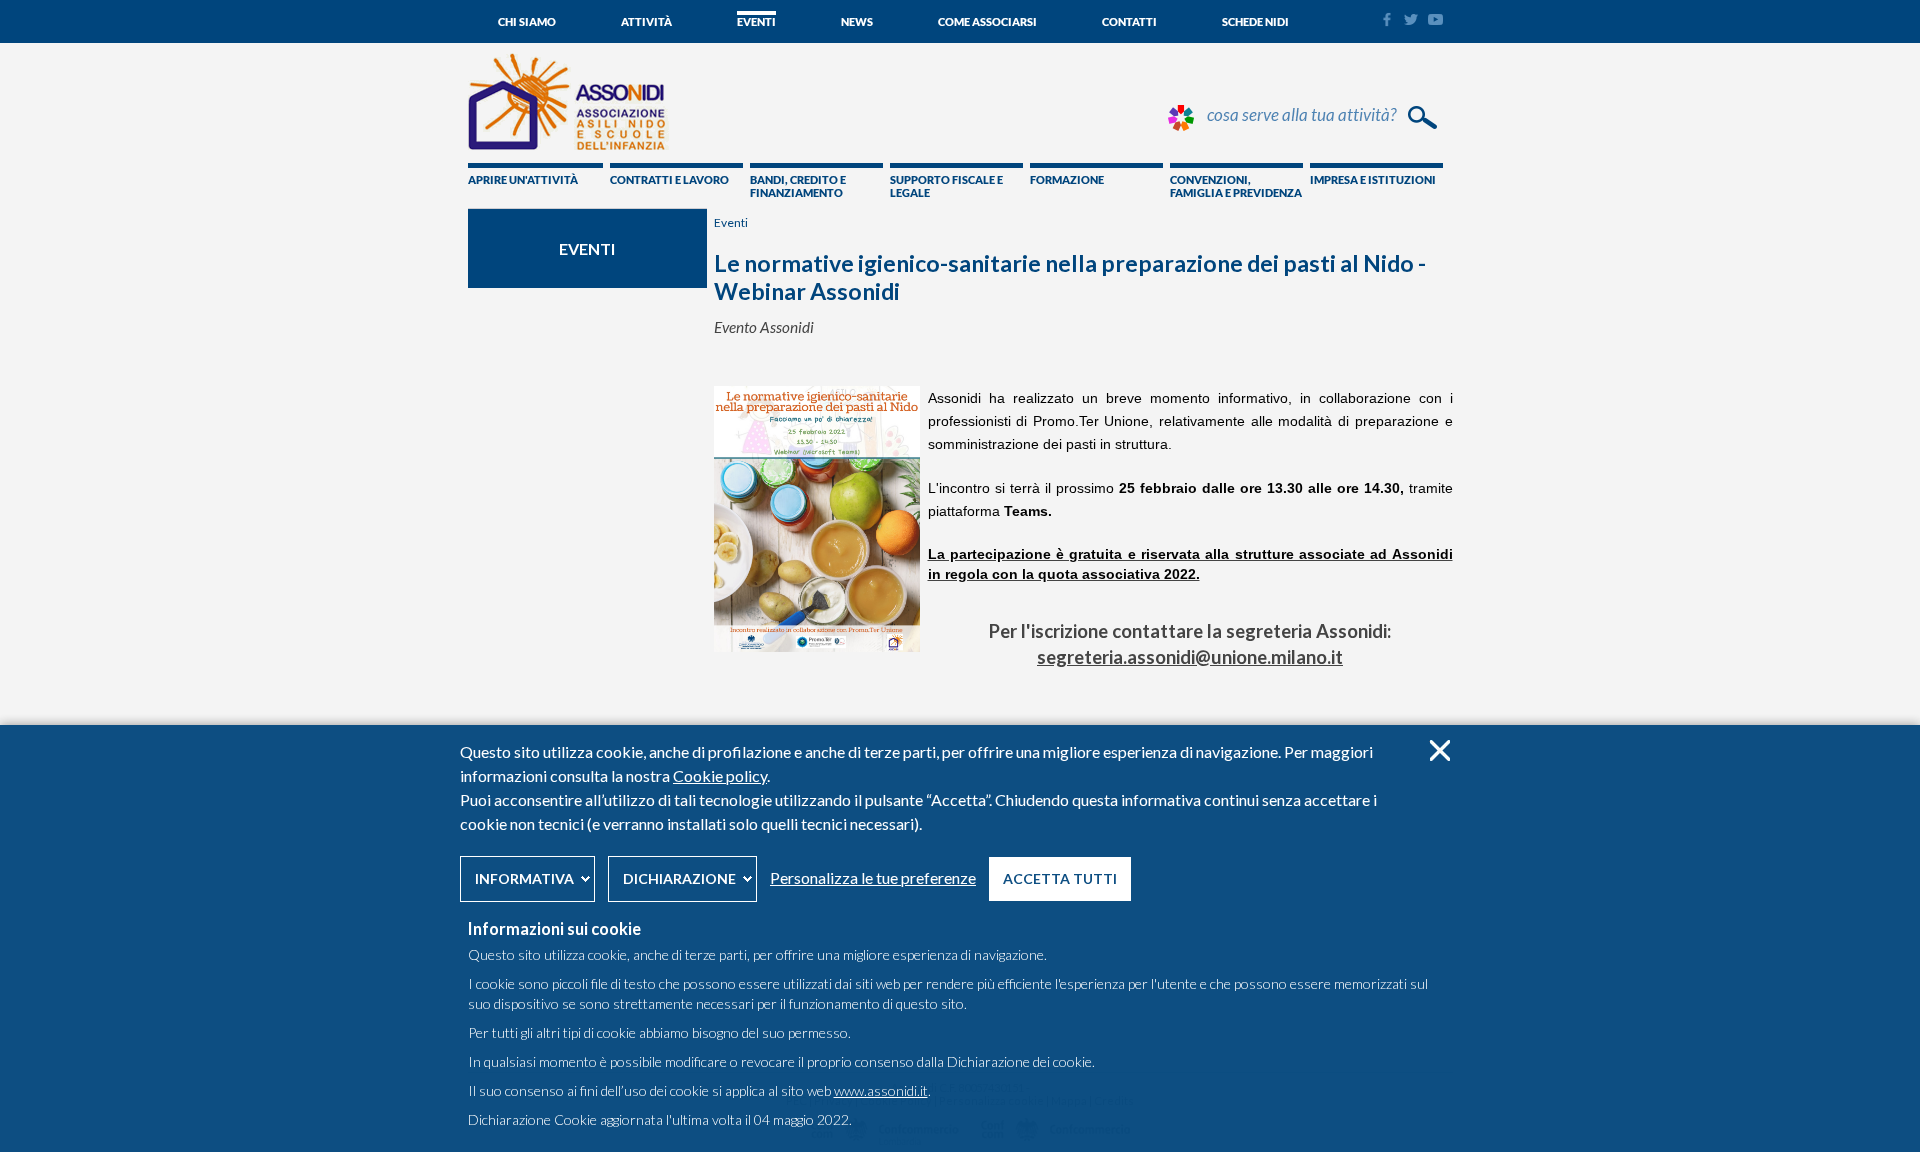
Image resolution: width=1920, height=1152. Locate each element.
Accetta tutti (1060, 878)
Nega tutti (1439, 750)
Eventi (756, 21)
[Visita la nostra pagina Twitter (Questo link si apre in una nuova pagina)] (1411, 20)
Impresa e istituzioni (1373, 179)
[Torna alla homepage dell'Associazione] (568, 145)
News (857, 21)
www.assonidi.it (881, 1090)
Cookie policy (720, 775)
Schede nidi (1255, 21)
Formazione (1067, 179)
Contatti (1129, 21)
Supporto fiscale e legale (946, 186)
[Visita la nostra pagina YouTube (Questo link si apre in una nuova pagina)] (1435, 20)
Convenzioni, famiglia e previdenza (1236, 186)
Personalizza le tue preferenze (873, 877)
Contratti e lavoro (669, 179)
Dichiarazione (679, 878)
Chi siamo (527, 21)
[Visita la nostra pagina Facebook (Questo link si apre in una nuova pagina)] (1386, 22)
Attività (646, 21)
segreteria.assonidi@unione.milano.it (1190, 657)
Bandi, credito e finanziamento (798, 186)
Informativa (524, 878)
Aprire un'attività (523, 179)
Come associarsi (987, 21)
